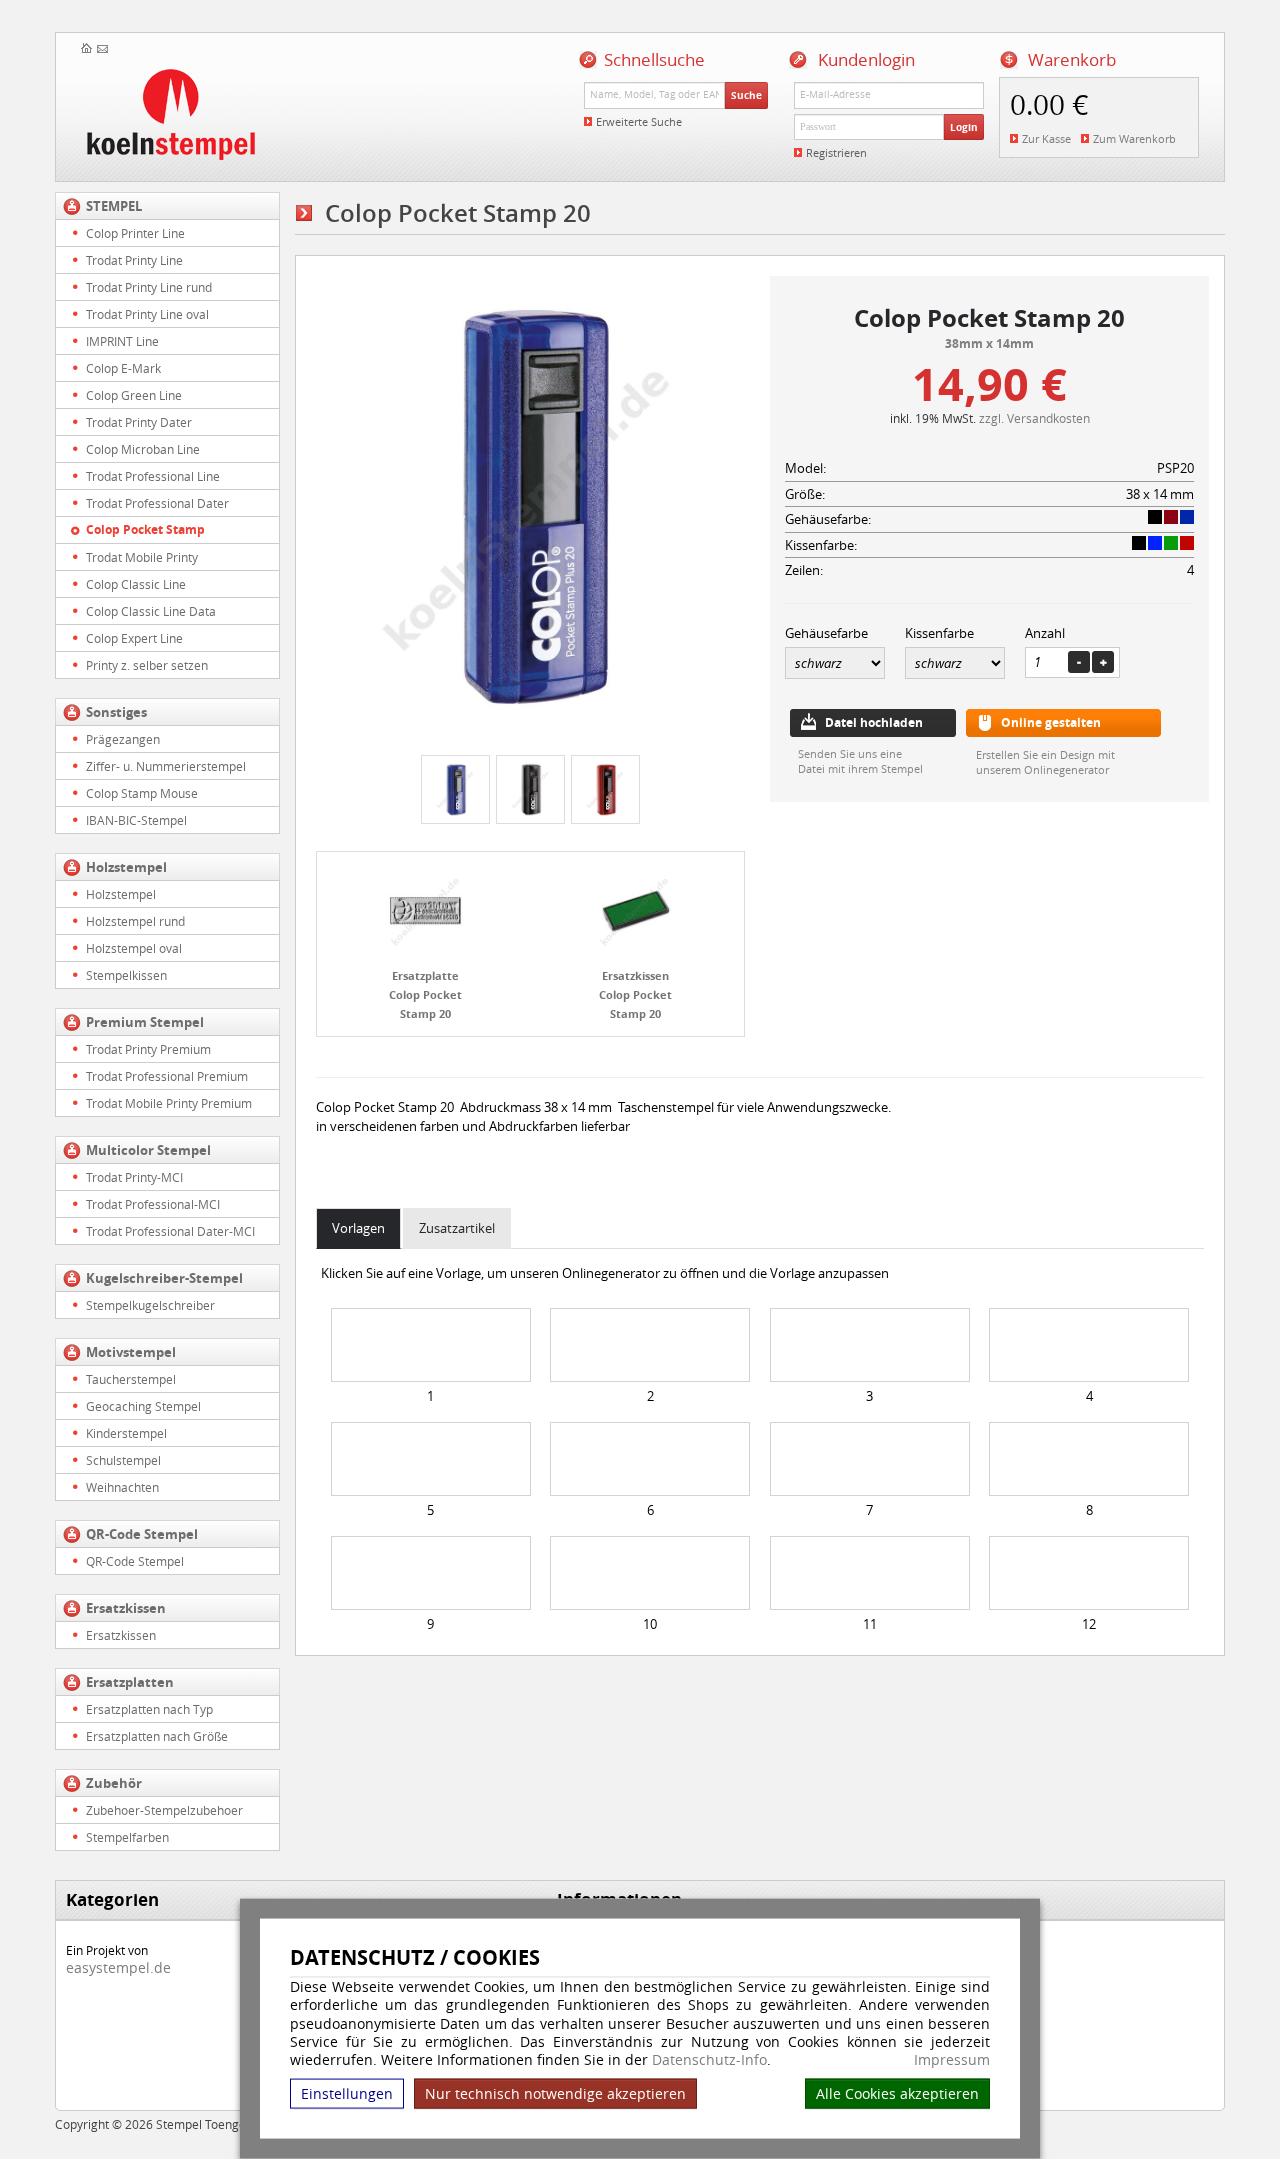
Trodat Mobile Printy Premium (169, 1103)
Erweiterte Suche (639, 121)
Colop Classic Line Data (151, 611)
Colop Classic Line (136, 584)
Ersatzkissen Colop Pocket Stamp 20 (635, 994)
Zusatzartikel (457, 1228)
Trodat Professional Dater (157, 503)
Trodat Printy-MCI (134, 1177)
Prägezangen (123, 739)
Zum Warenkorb (1134, 138)
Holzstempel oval (134, 948)
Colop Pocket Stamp (145, 529)
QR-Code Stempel (142, 1534)
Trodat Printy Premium (148, 1049)
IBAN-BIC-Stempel (136, 820)
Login (964, 127)
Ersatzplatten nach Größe (157, 1736)
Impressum (952, 2060)
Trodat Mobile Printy (142, 557)
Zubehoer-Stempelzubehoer (164, 1810)
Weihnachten (122, 1487)
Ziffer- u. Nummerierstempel (166, 766)
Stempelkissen (126, 975)
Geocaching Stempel (143, 1406)
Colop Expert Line (134, 638)
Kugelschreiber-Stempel (164, 1278)
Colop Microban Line (143, 449)
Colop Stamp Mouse (142, 793)
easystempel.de (118, 1967)
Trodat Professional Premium (167, 1076)
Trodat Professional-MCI (153, 1204)
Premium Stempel (145, 1022)
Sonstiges (116, 712)
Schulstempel (123, 1460)
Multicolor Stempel (148, 1150)
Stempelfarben (127, 1837)
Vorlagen (358, 1228)
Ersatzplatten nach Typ (149, 1709)
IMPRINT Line (122, 341)
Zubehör (114, 1783)
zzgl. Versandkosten (1034, 418)
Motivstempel (131, 1352)
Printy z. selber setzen (147, 665)
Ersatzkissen (126, 1608)
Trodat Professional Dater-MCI (170, 1231)
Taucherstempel (131, 1379)
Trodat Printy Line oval (147, 314)
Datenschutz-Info (709, 2059)
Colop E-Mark (123, 368)
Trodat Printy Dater (139, 422)
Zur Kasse (1046, 138)
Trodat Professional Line (153, 476)
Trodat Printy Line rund (149, 287)
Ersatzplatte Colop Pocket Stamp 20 (425, 994)
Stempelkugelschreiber (150, 1305)
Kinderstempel (126, 1433)
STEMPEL (114, 206)
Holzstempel (126, 867)
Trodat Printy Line (134, 260)
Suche (746, 95)
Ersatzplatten (130, 1682)
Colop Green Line (134, 395)
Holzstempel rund (135, 921)
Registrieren (836, 152)
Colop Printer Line (135, 233)
